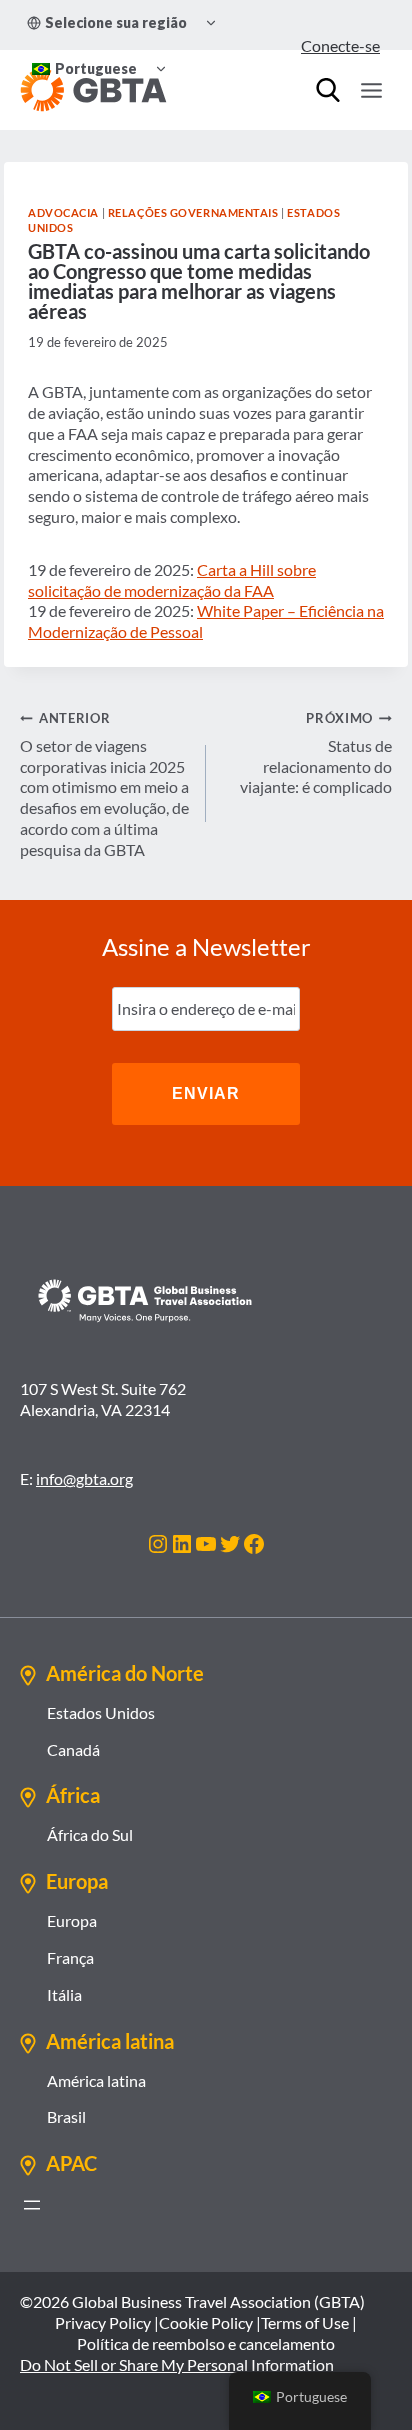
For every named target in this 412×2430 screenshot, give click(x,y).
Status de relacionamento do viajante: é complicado (316, 753)
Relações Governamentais (193, 212)
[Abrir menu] (32, 2205)
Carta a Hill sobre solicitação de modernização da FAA (172, 580)
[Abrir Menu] (371, 90)
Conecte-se (340, 45)
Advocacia (63, 212)
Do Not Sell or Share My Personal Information (177, 2364)
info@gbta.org (84, 1478)
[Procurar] (328, 90)
